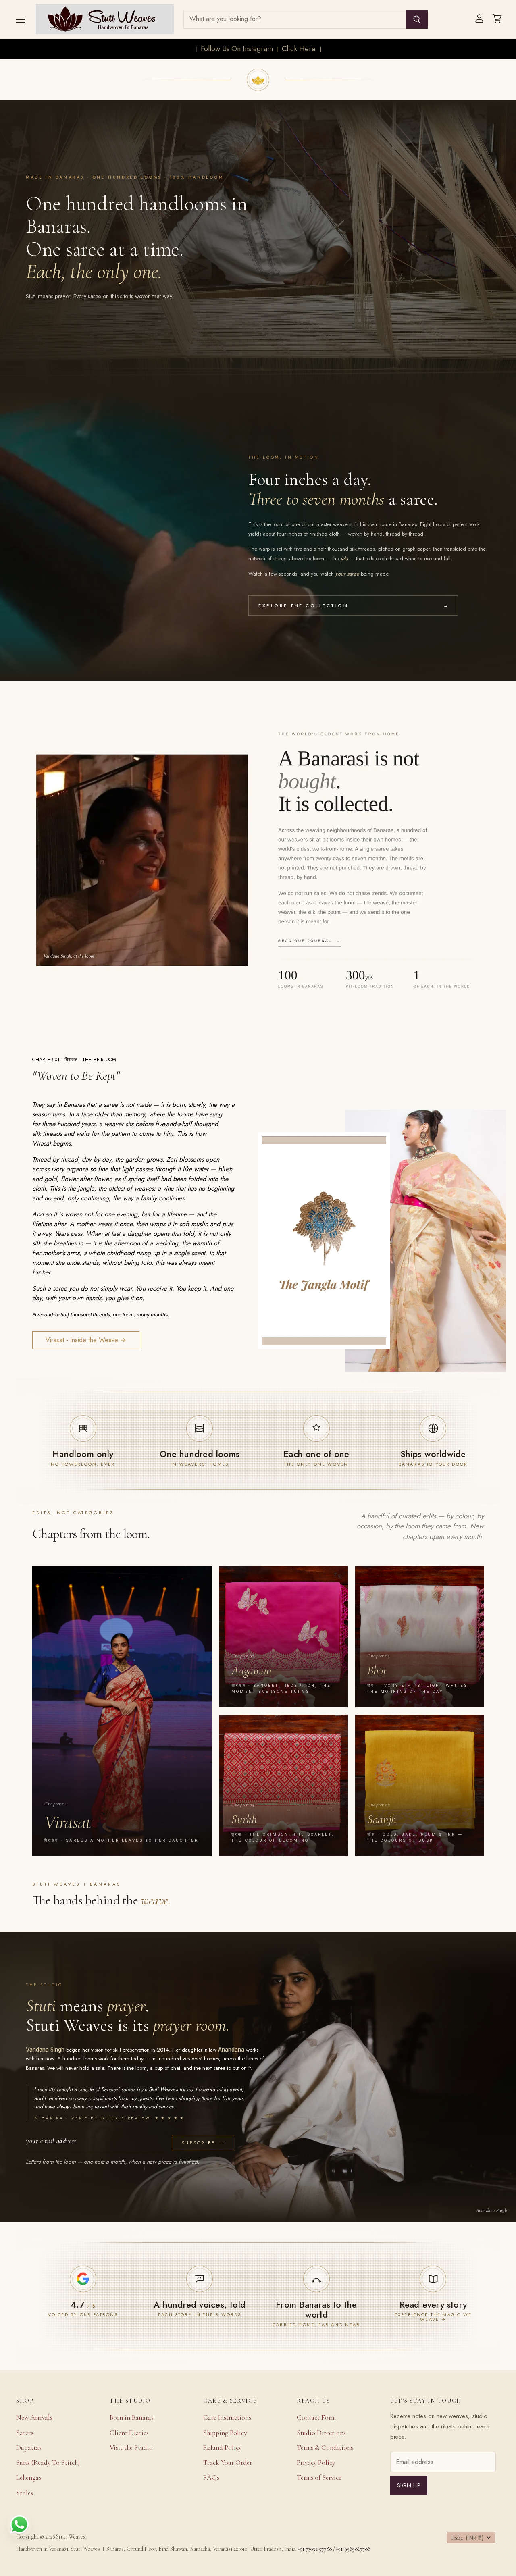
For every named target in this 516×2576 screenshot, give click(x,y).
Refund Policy (222, 2448)
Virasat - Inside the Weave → (86, 1340)
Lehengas (29, 2477)
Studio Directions (321, 2433)
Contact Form (316, 2417)
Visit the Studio (131, 2448)
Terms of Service (319, 2477)
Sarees (25, 2433)
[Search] (417, 19)
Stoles (25, 2493)
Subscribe (204, 2143)
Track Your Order (228, 2463)
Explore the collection (353, 605)
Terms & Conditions (325, 2448)
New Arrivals (34, 2417)
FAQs (211, 2477)
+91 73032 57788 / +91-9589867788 (334, 2549)
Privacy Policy (316, 2463)
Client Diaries (129, 2433)
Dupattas (29, 2448)
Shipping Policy (225, 2433)
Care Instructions (227, 2417)
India (467, 2538)
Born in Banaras (132, 2417)
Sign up (409, 2485)
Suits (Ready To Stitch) (48, 2463)
